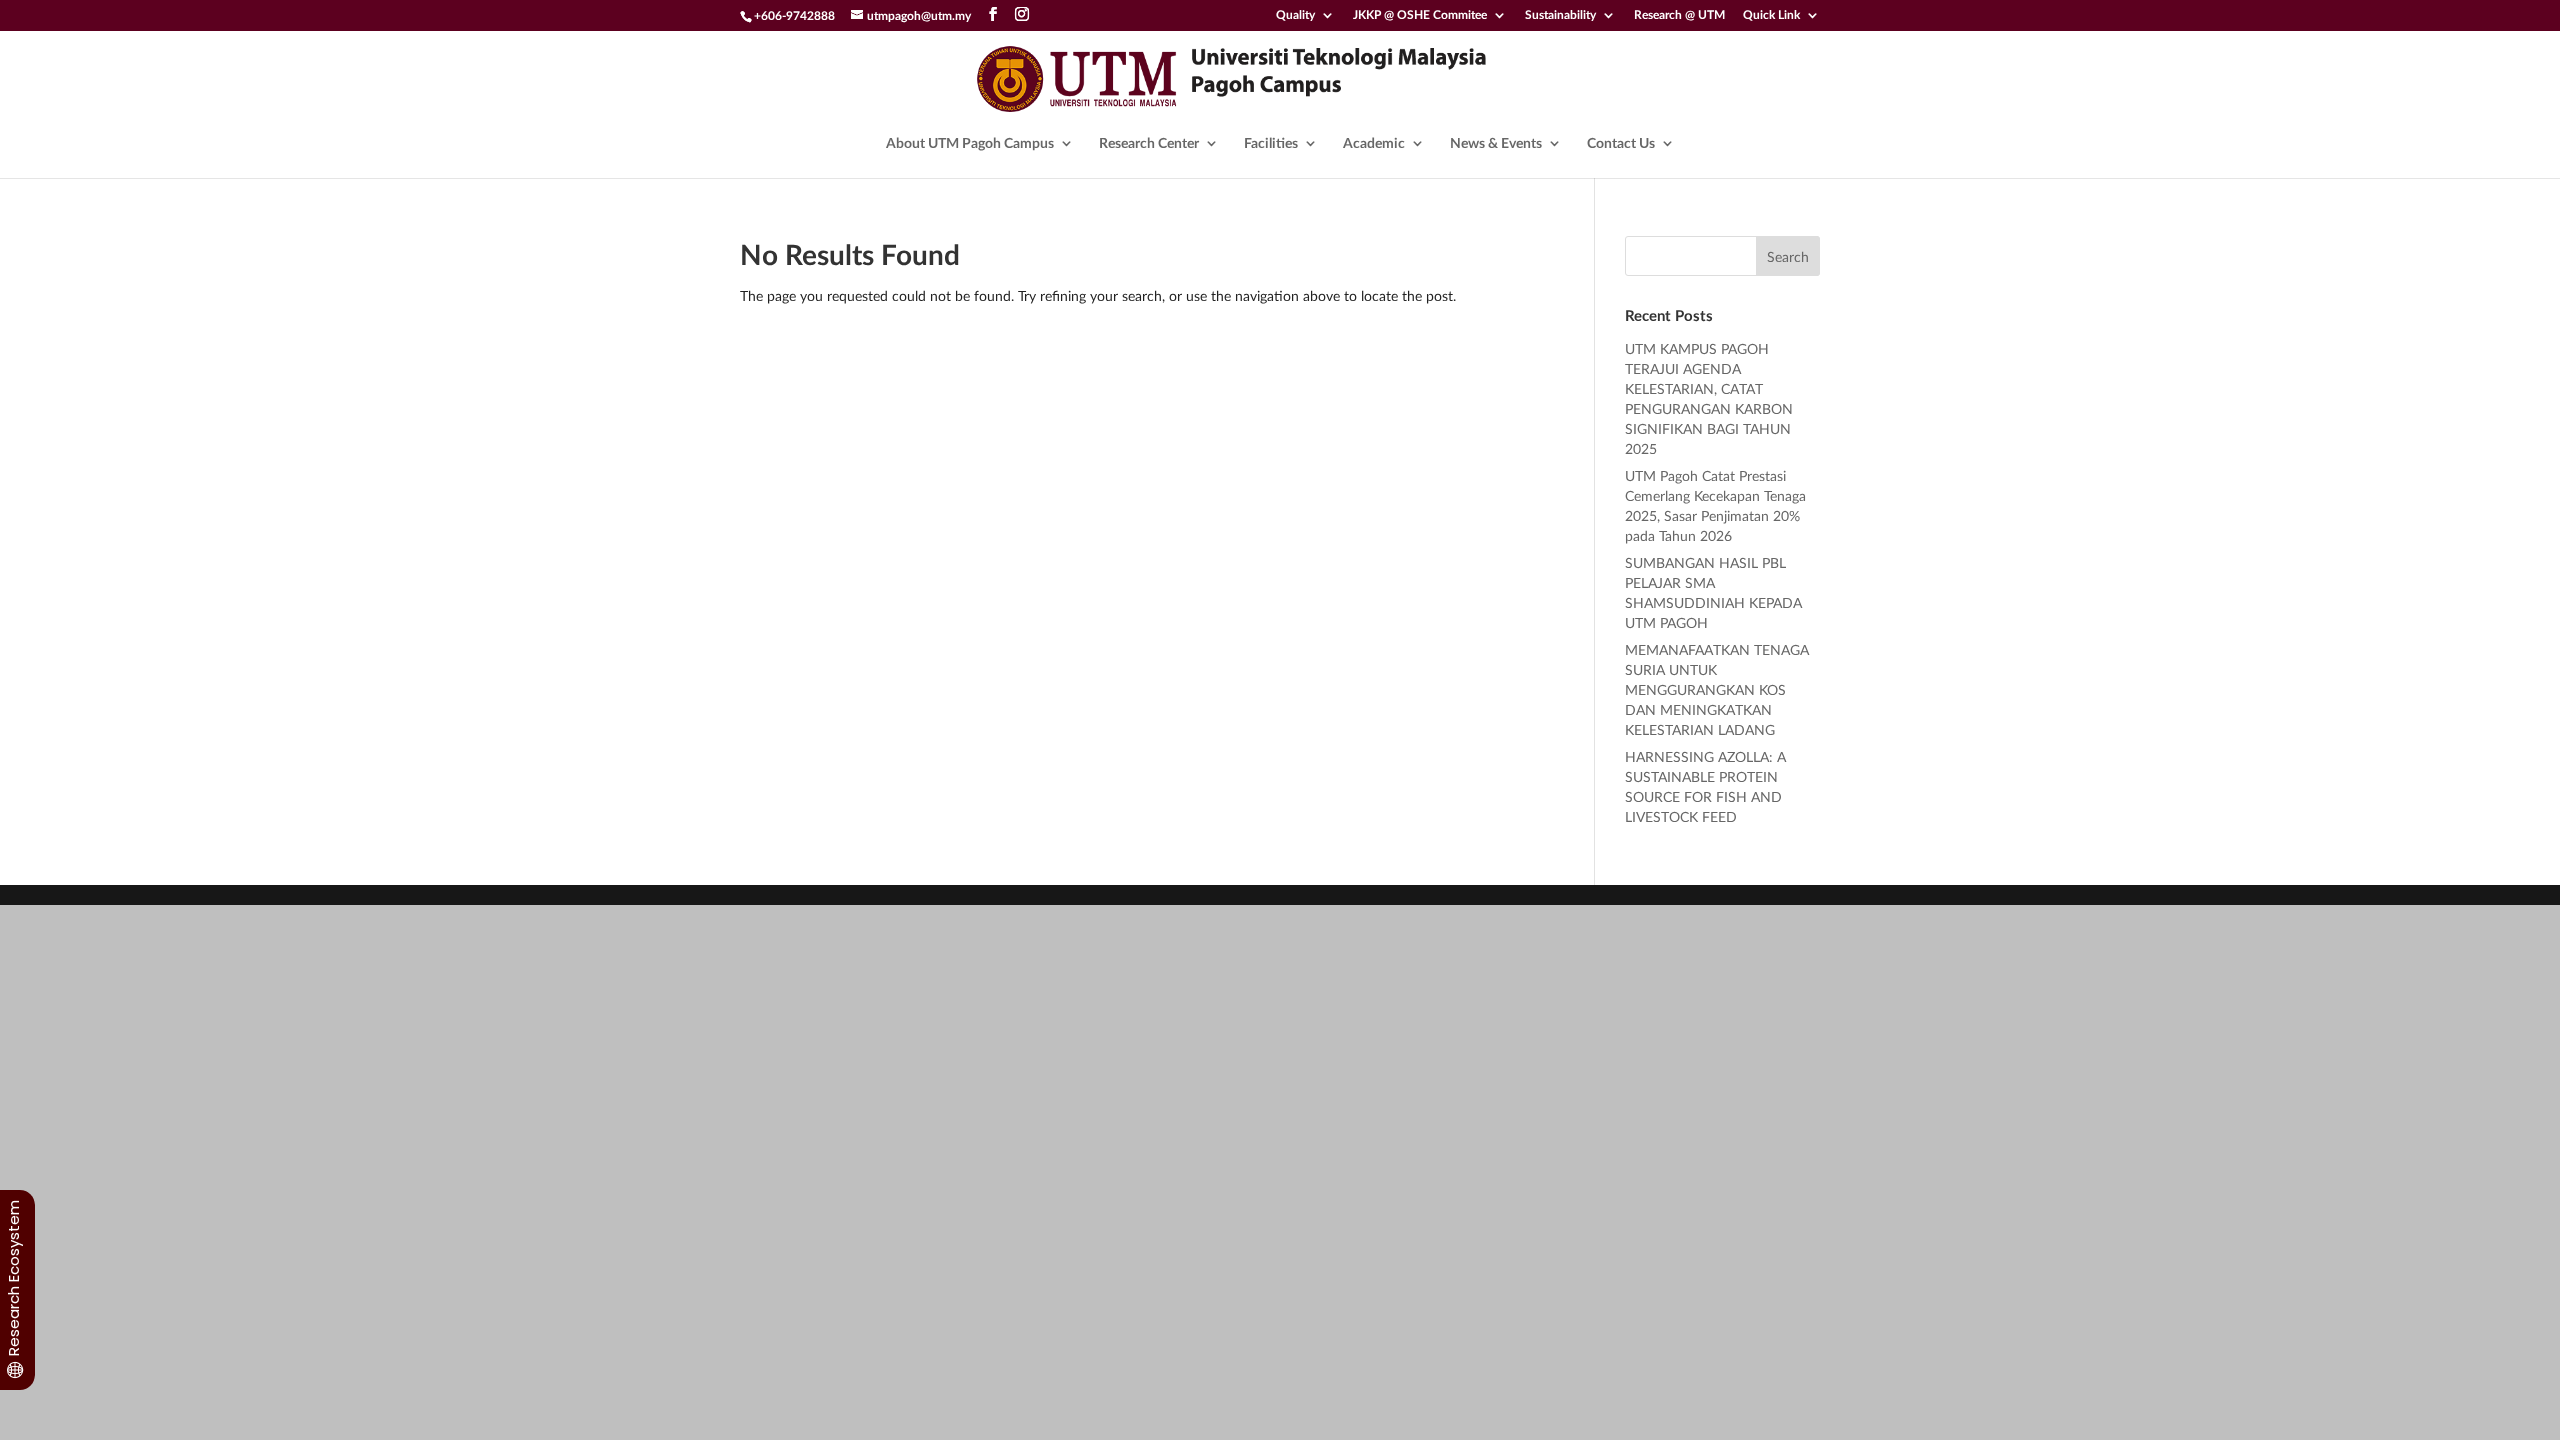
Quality (1295, 15)
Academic (1374, 143)
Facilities (1271, 143)
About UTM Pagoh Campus (970, 143)
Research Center (1149, 143)
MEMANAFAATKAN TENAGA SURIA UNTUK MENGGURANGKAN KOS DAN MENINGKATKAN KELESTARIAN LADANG (1717, 689)
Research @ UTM (1679, 15)
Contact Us (1621, 143)
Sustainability (1560, 15)
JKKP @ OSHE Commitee (1420, 15)
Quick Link (1771, 15)
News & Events (1496, 143)
